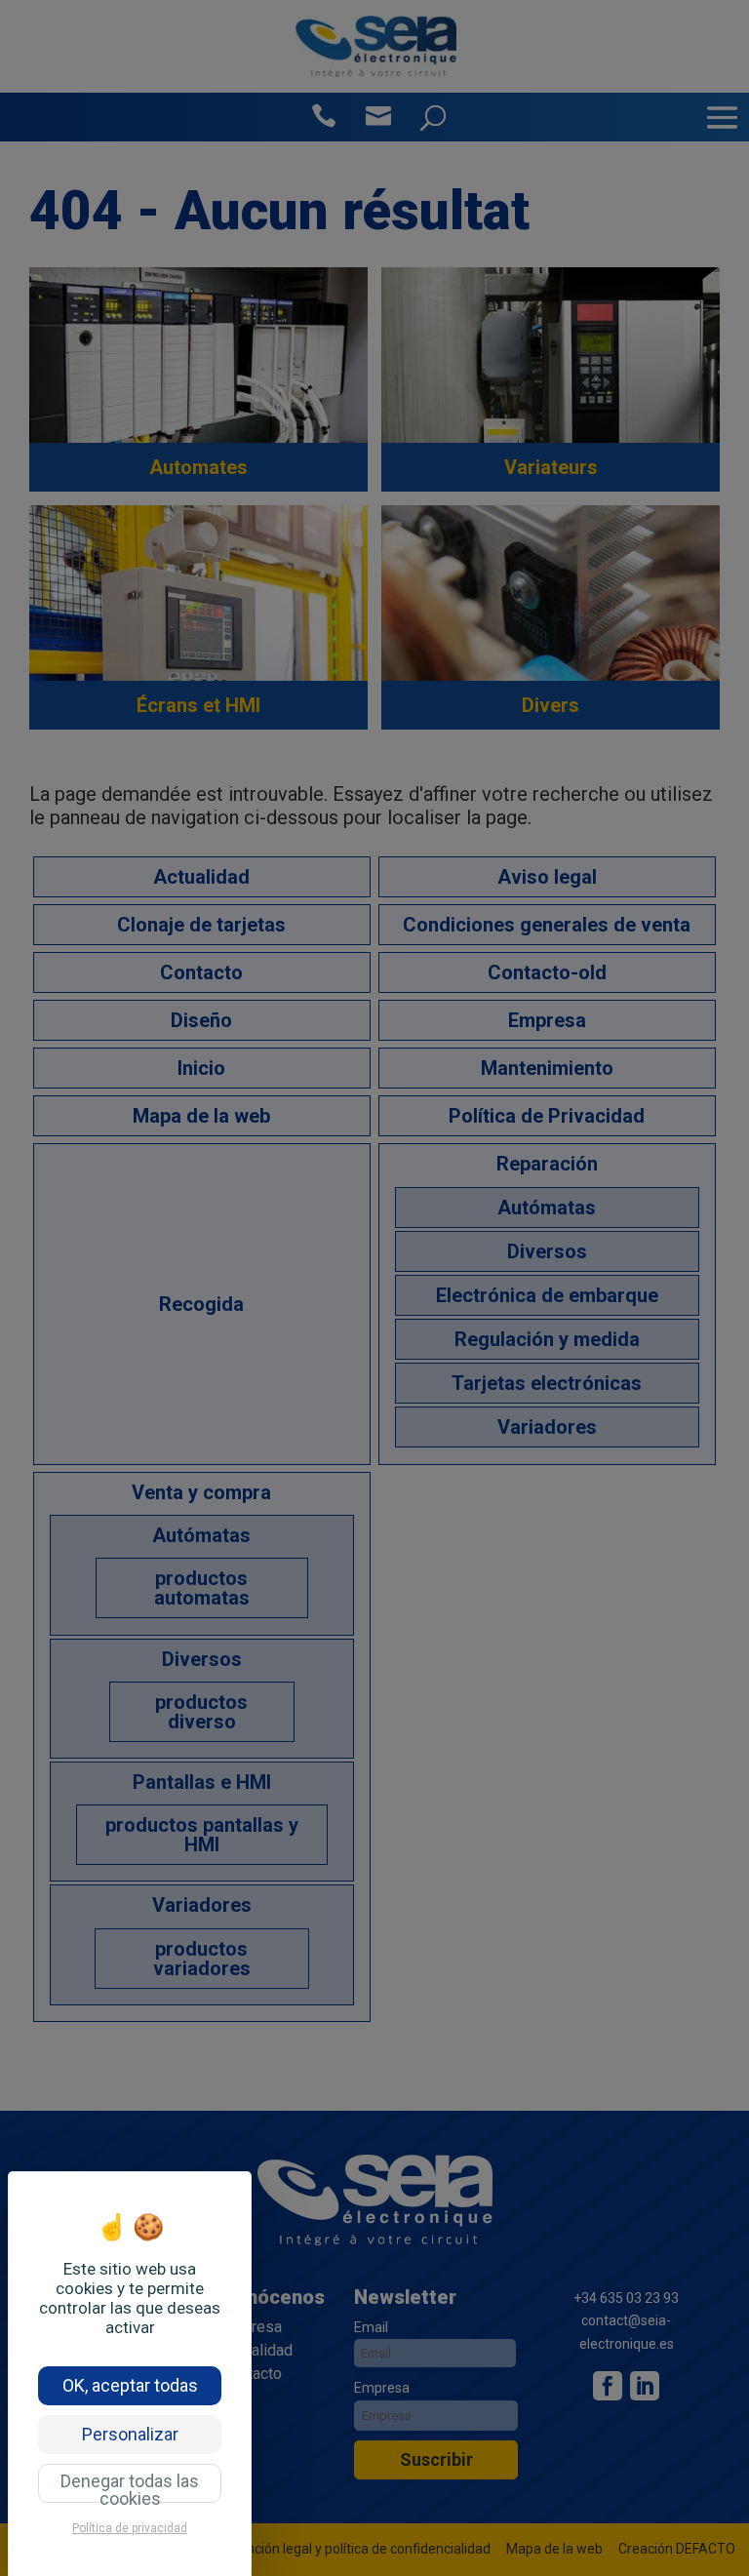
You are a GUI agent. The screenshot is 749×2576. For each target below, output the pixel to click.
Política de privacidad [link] (130, 2528)
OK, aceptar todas (130, 2385)
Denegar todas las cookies (130, 2487)
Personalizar (130, 2434)
